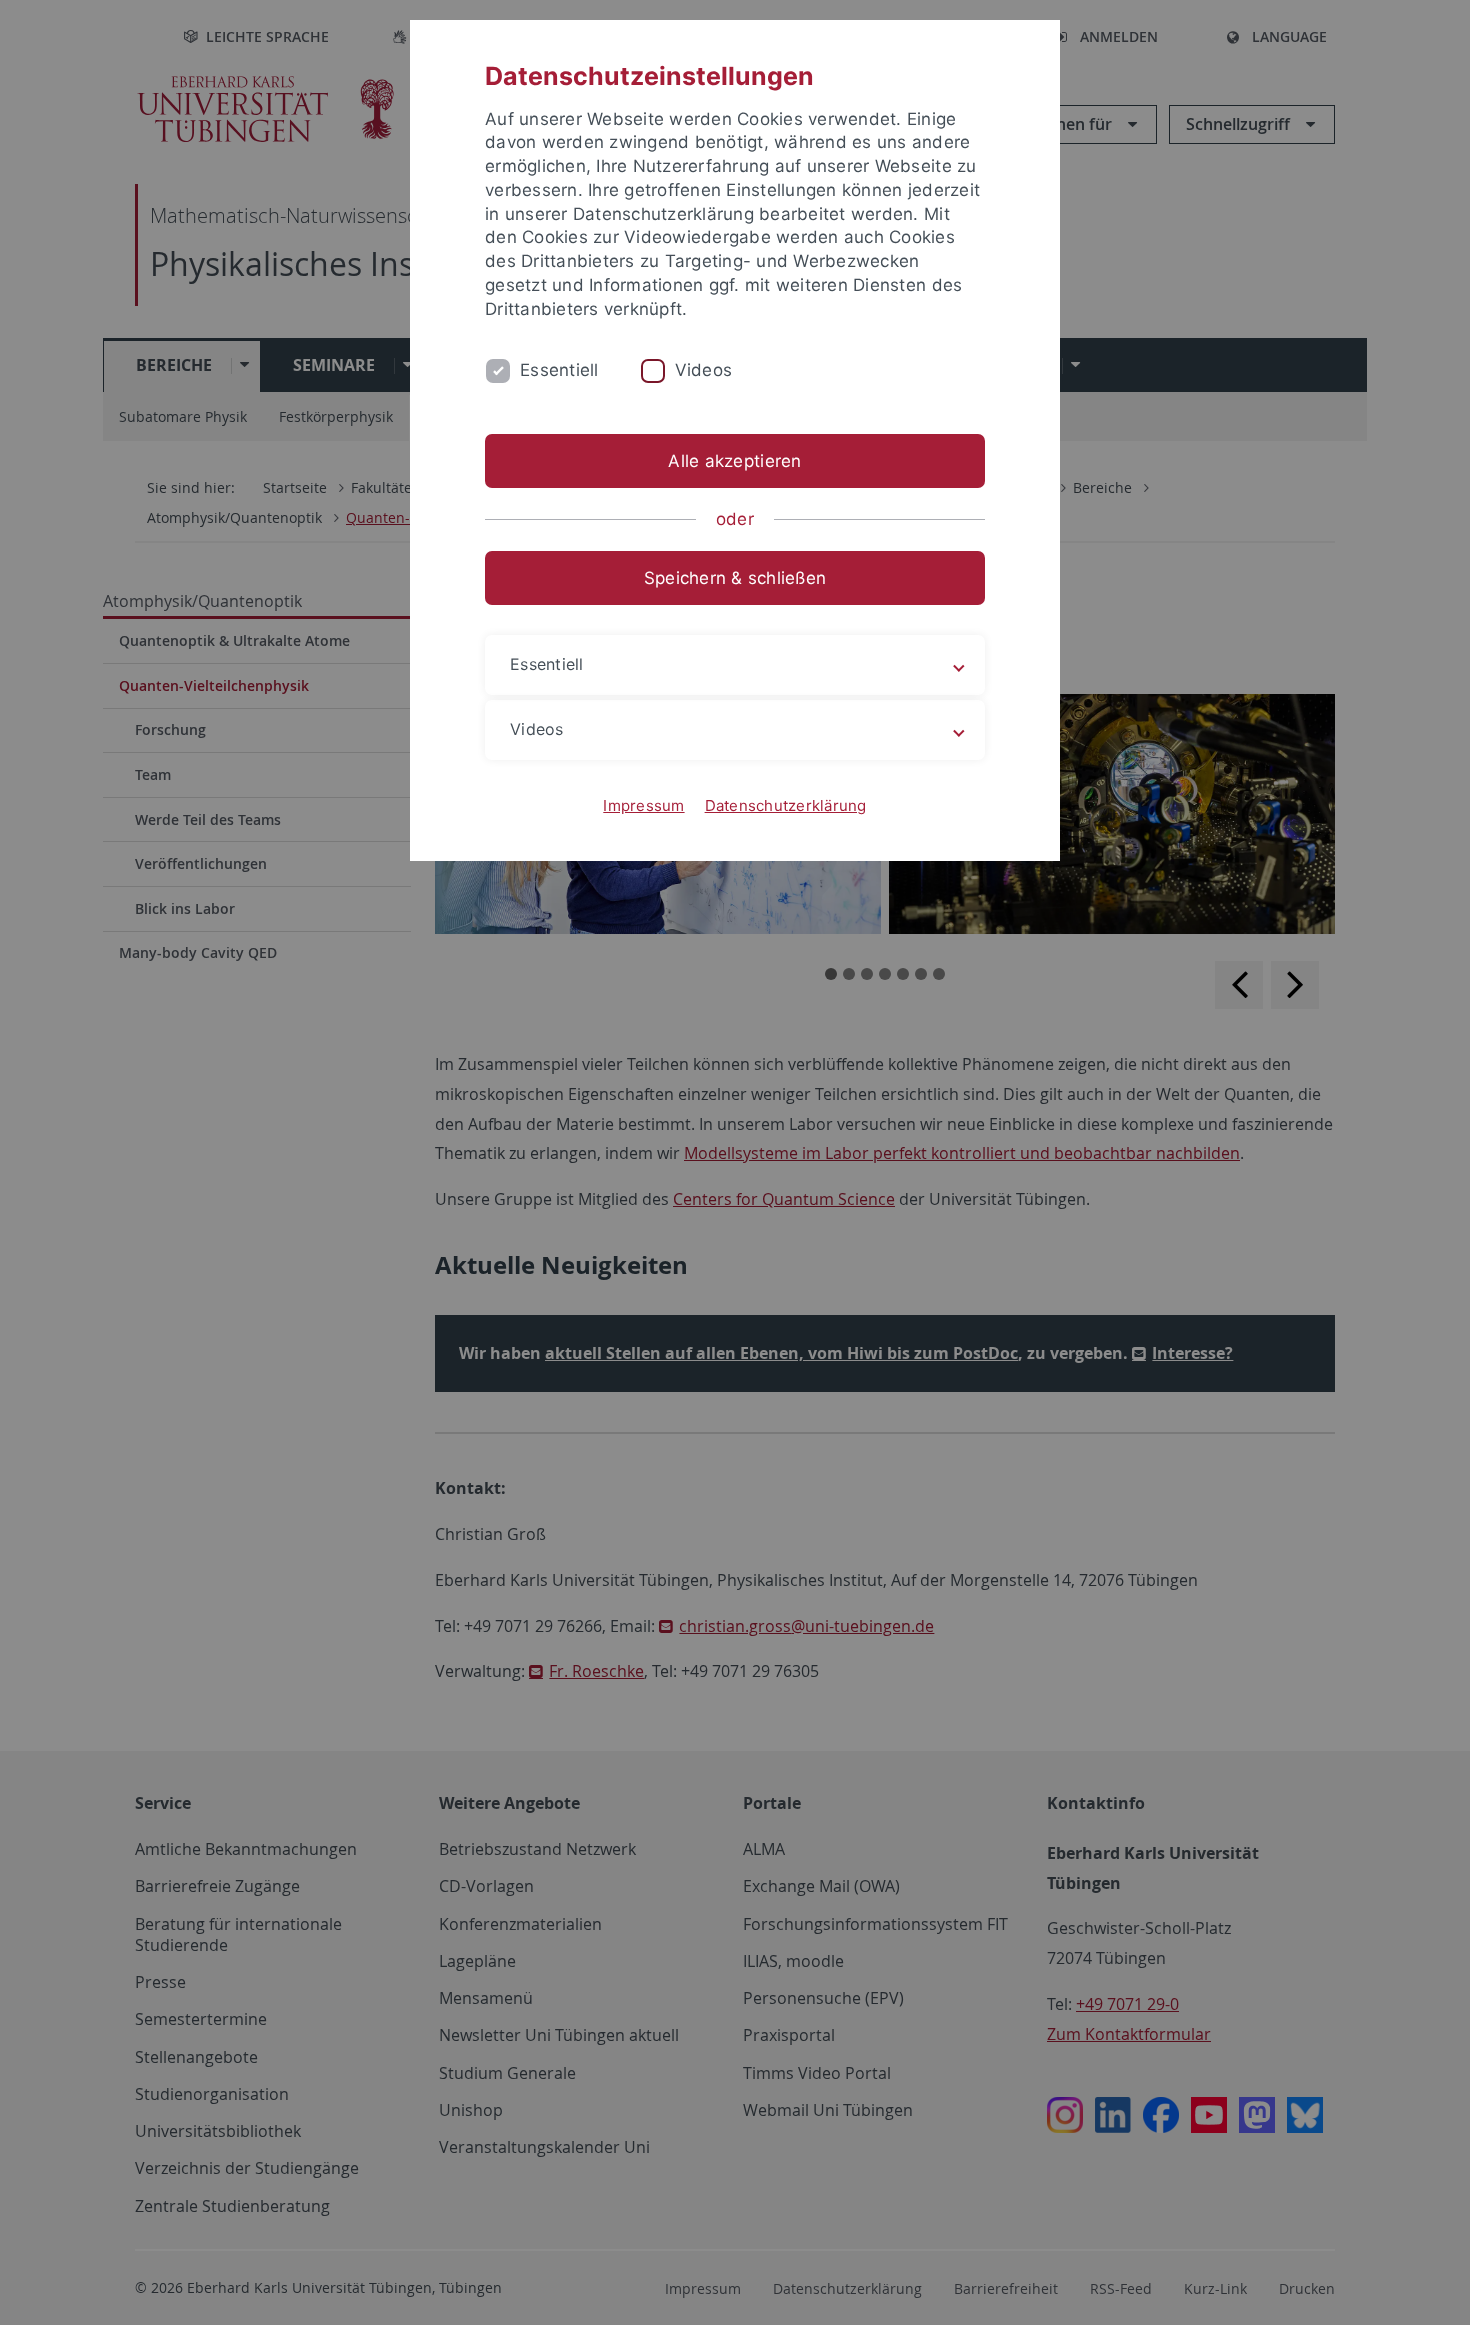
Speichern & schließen (735, 578)
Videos (704, 370)
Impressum (643, 805)
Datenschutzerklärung (786, 805)
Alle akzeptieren (734, 461)
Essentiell (559, 370)
